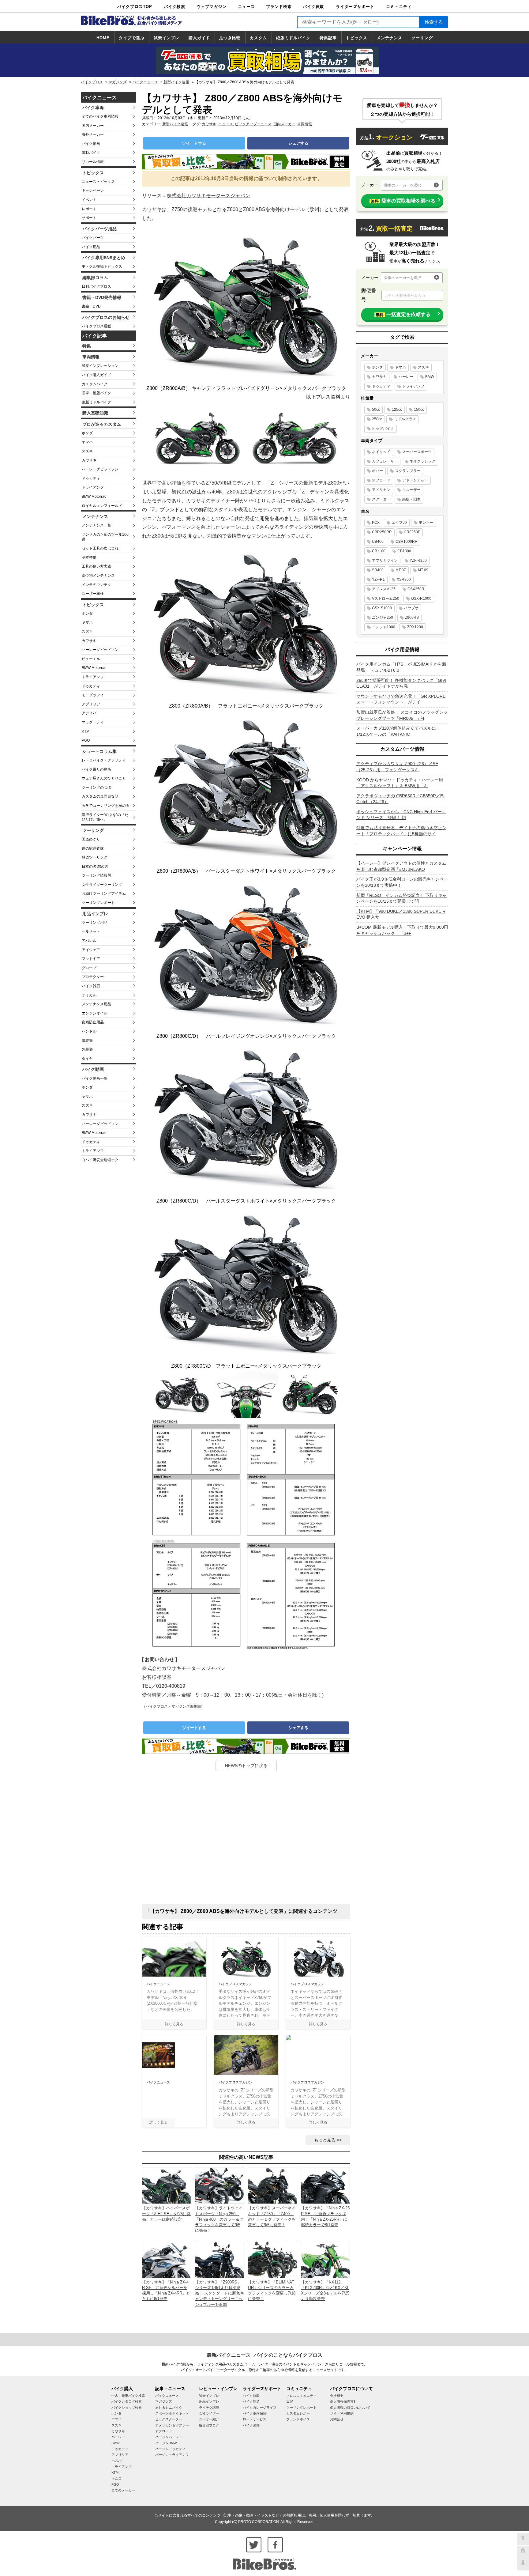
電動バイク (91, 153)
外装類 (87, 1049)
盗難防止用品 (93, 1022)
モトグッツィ (93, 695)
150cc (419, 410)
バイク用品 (91, 247)
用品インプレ (95, 914)
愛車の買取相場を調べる (403, 201)
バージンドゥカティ (170, 2449)
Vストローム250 (386, 599)
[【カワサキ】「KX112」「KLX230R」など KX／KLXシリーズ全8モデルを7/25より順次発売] (325, 2259)
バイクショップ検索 (127, 2408)
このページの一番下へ (523, 2564)
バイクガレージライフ (260, 2408)
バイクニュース (145, 82)
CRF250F (412, 532)
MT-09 (423, 570)
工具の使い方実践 (96, 566)
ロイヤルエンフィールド (102, 506)
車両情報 (91, 357)
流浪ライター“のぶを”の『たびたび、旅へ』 (105, 817)
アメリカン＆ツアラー (172, 2425)
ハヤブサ (411, 608)
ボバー (377, 471)
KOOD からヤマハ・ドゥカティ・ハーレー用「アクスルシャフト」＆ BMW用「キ (400, 783)
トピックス (357, 38)
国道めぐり (91, 839)
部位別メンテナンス (98, 576)
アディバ (89, 713)
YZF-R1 (378, 580)
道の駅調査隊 (93, 848)
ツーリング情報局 (96, 875)
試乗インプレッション (100, 366)
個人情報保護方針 (343, 2401)
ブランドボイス (298, 2419)
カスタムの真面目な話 (100, 796)
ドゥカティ (91, 478)
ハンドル (89, 1031)
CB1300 (404, 551)
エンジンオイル (95, 1013)
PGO (86, 740)
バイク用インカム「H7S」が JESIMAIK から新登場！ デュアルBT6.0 (401, 667)
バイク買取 (313, 7)
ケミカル (89, 995)
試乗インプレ (167, 38)
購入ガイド (199, 38)
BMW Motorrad (94, 497)
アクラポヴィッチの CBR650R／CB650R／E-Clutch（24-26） (400, 799)
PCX (376, 523)
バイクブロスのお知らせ (106, 317)
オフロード (381, 480)
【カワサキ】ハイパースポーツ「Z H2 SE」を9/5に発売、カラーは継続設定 (166, 2213)
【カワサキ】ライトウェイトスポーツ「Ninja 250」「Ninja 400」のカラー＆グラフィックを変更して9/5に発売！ (219, 2219)
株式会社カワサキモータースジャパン (208, 196)
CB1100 (379, 551)
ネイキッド (381, 452)
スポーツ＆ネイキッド (172, 2413)
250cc (377, 419)
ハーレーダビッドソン (100, 469)
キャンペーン (93, 191)
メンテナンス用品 (96, 1004)
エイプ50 (399, 523)
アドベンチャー (415, 480)
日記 (290, 2401)
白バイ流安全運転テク (100, 1160)
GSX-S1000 (382, 608)
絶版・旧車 (411, 499)
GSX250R (416, 589)
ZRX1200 (415, 627)
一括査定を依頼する (403, 314)
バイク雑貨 (91, 986)
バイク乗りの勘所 (96, 769)
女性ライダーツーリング (102, 885)
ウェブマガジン (212, 7)
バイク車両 (93, 108)
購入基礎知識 (95, 413)
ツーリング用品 (95, 923)
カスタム (258, 38)
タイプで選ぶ (132, 38)
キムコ (116, 2478)
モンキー (426, 523)
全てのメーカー (123, 2490)
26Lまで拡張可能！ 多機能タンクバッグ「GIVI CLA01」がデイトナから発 (401, 683)
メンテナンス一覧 (96, 525)
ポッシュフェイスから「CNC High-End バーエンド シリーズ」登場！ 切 (401, 815)
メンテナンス (389, 38)
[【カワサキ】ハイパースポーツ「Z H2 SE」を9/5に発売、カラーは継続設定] (167, 2185)
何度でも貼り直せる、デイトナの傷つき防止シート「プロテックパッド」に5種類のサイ (401, 831)
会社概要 (337, 2396)
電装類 (87, 1041)
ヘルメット (91, 931)
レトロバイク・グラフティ (104, 760)
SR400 (378, 570)
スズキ (87, 451)
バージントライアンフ (172, 2455)
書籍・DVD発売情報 (102, 297)
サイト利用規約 (342, 2413)
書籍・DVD (91, 306)
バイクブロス (92, 82)
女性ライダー (209, 2413)
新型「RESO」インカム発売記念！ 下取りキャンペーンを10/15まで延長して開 (401, 898)
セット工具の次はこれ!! (101, 548)
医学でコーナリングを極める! (106, 806)
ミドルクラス (405, 419)
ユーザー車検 (93, 594)
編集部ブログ (209, 2425)
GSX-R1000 (421, 599)
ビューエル (91, 659)
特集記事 (328, 38)
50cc (376, 410)
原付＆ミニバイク (169, 2408)
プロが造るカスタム (102, 424)
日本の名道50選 (95, 867)
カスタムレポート (300, 2413)
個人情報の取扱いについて (350, 2408)
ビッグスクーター (169, 2419)
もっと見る (325, 2140)
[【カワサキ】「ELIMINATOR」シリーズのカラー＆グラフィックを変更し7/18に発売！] (272, 2259)
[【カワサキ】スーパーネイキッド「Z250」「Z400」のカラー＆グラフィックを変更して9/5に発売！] (272, 2185)
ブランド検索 (279, 7)
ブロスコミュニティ (301, 2396)
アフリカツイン (385, 561)
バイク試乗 (251, 2425)
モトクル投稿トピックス (102, 266)
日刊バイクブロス (96, 286)
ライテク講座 (209, 2408)
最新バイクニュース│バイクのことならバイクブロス (264, 2355)
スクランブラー (408, 471)
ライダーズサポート (355, 7)
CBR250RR (382, 532)
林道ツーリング (95, 857)
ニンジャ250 (383, 618)
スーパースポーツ (417, 452)
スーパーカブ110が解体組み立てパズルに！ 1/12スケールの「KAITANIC (398, 731)
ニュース (246, 7)
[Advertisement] (246, 1840)
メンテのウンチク (96, 585)
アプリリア (91, 704)
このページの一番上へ (523, 2539)
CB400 (378, 542)
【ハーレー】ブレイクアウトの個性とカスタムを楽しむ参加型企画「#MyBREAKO (401, 866)
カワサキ (89, 460)
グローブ (89, 968)
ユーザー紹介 (209, 2419)
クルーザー (411, 490)
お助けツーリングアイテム (104, 893)
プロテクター (93, 977)
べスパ (116, 2461)
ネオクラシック (422, 461)
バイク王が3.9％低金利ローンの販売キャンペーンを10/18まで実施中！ (402, 882)
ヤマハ (87, 442)
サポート (89, 218)
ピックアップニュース (253, 124)
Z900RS (412, 618)
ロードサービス (255, 2419)
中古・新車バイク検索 (128, 2396)
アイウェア (91, 950)
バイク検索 (174, 7)
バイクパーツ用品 (99, 229)
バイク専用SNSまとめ (104, 258)
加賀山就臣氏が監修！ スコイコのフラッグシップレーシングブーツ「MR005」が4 (402, 715)
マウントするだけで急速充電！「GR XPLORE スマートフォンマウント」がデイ (401, 699)
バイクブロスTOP (135, 7)
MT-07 (401, 570)
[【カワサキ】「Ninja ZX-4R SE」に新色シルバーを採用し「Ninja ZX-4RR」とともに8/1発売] (167, 2259)
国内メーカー (93, 126)
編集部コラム (95, 278)
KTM (86, 731)
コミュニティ (399, 7)
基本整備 (89, 557)
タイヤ (87, 1059)
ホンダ (87, 433)
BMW (430, 377)
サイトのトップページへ (523, 2552)
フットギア (91, 959)
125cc (397, 410)
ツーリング (422, 38)
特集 (87, 346)
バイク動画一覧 (95, 1078)
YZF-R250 (418, 561)
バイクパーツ (93, 238)
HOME (103, 38)
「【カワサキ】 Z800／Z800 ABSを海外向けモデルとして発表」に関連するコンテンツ (241, 1911)
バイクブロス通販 (96, 326)
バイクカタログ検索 (127, 2401)
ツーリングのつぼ (96, 788)
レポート (89, 209)
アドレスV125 (384, 589)
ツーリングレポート (98, 903)
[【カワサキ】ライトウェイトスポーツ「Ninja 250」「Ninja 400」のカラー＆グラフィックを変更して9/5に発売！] (219, 2185)
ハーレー (406, 377)
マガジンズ (118, 82)
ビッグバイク (383, 429)
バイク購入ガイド (96, 375)
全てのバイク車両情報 (100, 116)
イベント (89, 200)
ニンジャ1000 (384, 627)
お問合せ (337, 2419)
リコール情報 (93, 162)
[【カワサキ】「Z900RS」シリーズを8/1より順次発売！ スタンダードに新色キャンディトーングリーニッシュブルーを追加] (219, 2259)
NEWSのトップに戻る (246, 1766)
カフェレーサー (385, 461)
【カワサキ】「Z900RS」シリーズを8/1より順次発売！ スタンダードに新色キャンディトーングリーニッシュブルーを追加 (219, 2293)
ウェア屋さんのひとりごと (104, 778)
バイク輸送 (251, 2401)
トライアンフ (93, 487)
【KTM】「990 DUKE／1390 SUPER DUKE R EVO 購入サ (401, 914)
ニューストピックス (98, 182)
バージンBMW (166, 2443)
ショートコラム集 (99, 751)
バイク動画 (91, 144)
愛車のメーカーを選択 (403, 185)
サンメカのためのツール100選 (105, 537)
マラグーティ (93, 722)
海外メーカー (93, 134)
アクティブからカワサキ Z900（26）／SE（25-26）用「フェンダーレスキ (397, 767)
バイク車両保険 (255, 2413)
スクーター (381, 499)
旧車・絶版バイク (96, 393)
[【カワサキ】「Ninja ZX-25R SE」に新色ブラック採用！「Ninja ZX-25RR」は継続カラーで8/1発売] (325, 2185)
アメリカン (381, 490)
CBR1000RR (407, 542)
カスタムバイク (95, 384)
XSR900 (404, 580)
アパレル (89, 941)
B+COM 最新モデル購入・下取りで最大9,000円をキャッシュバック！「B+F (402, 930)
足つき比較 (230, 38)
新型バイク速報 (176, 82)
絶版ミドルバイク (293, 38)
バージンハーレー (169, 2437)
